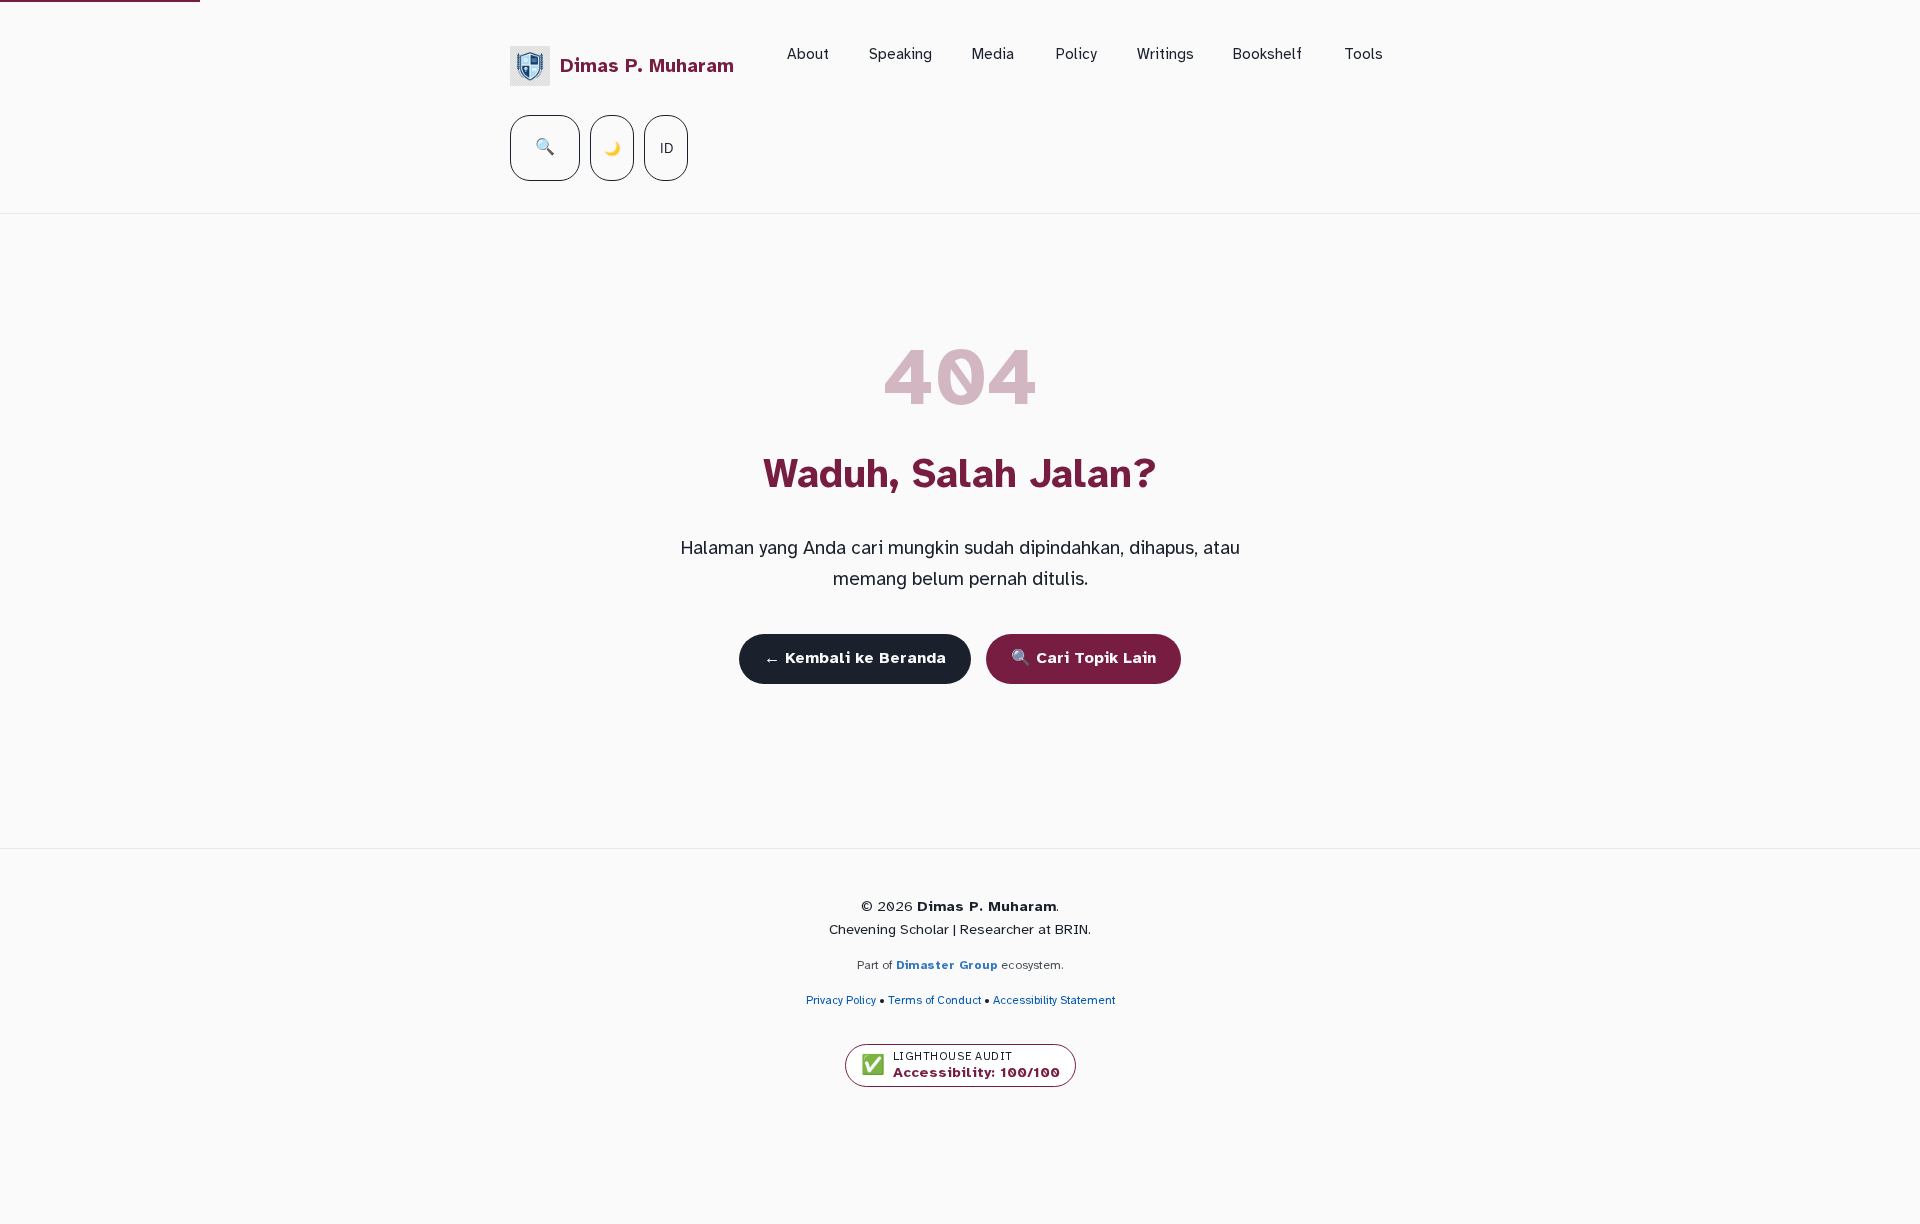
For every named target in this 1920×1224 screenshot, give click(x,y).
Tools (1363, 54)
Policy (1076, 54)
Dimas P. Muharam (647, 66)
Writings (1165, 54)
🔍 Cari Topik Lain (1083, 658)
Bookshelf (1267, 54)
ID (666, 148)
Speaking (900, 54)
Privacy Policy (841, 1000)
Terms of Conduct (934, 1000)
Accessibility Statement (1054, 1000)
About (808, 54)
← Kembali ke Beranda (855, 658)
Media (993, 54)
